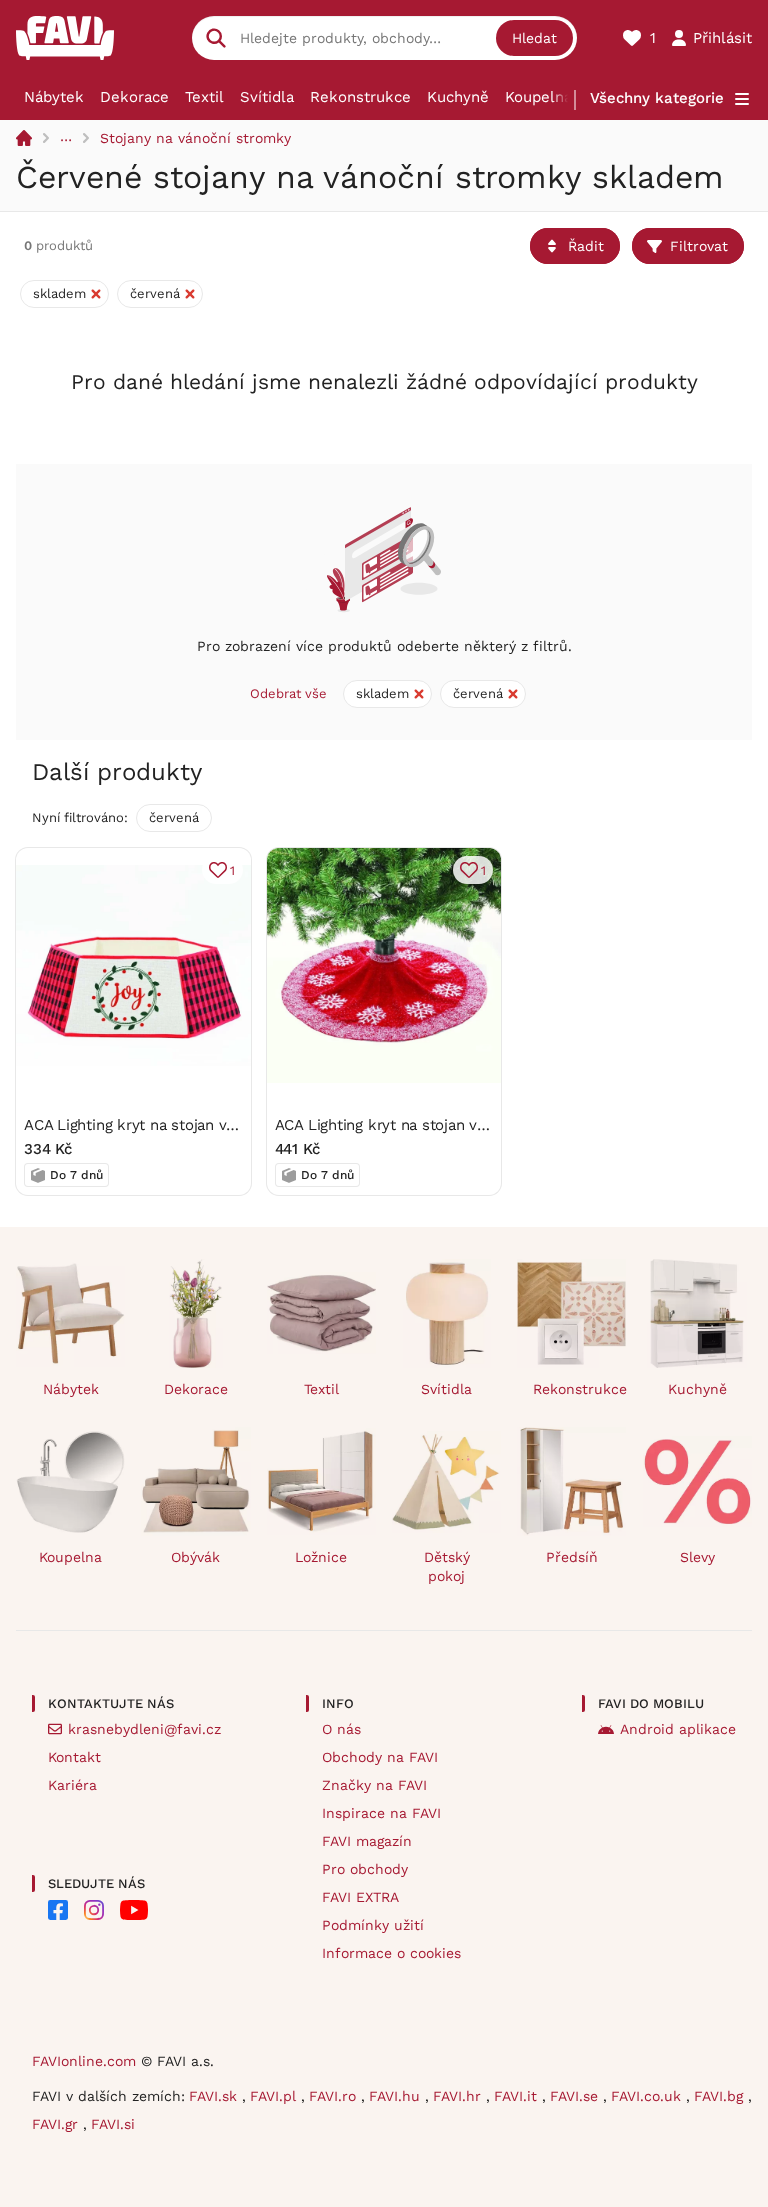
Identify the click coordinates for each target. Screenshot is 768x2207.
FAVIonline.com (84, 2061)
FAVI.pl (275, 2096)
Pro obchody (365, 1869)
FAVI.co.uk (648, 2096)
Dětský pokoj (447, 1566)
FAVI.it (518, 2096)
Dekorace (134, 97)
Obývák (195, 1557)
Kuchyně (458, 97)
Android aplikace (678, 1729)
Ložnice (321, 1557)
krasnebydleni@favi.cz (144, 1729)
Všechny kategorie (657, 98)
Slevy (697, 1557)
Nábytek (54, 97)
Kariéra (72, 1785)
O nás (341, 1729)
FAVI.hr (459, 2096)
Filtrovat (699, 246)
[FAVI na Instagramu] (94, 1910)
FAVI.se (576, 2096)
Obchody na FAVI (380, 1757)
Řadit (586, 246)
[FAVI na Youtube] (134, 1910)
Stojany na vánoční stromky (195, 138)
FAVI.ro (335, 2096)
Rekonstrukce (360, 97)
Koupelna (538, 97)
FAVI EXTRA (360, 1897)
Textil (204, 97)
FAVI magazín (367, 1841)
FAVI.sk (215, 2096)
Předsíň (572, 1557)
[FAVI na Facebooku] (58, 1910)
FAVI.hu (397, 2096)
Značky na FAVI (374, 1785)
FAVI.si (113, 2124)
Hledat (534, 38)
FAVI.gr (57, 2124)
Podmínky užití (373, 1925)
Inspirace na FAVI (381, 1813)
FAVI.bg (721, 2096)
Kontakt (74, 1757)
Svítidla (267, 97)
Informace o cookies (391, 1953)
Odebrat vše (288, 693)
